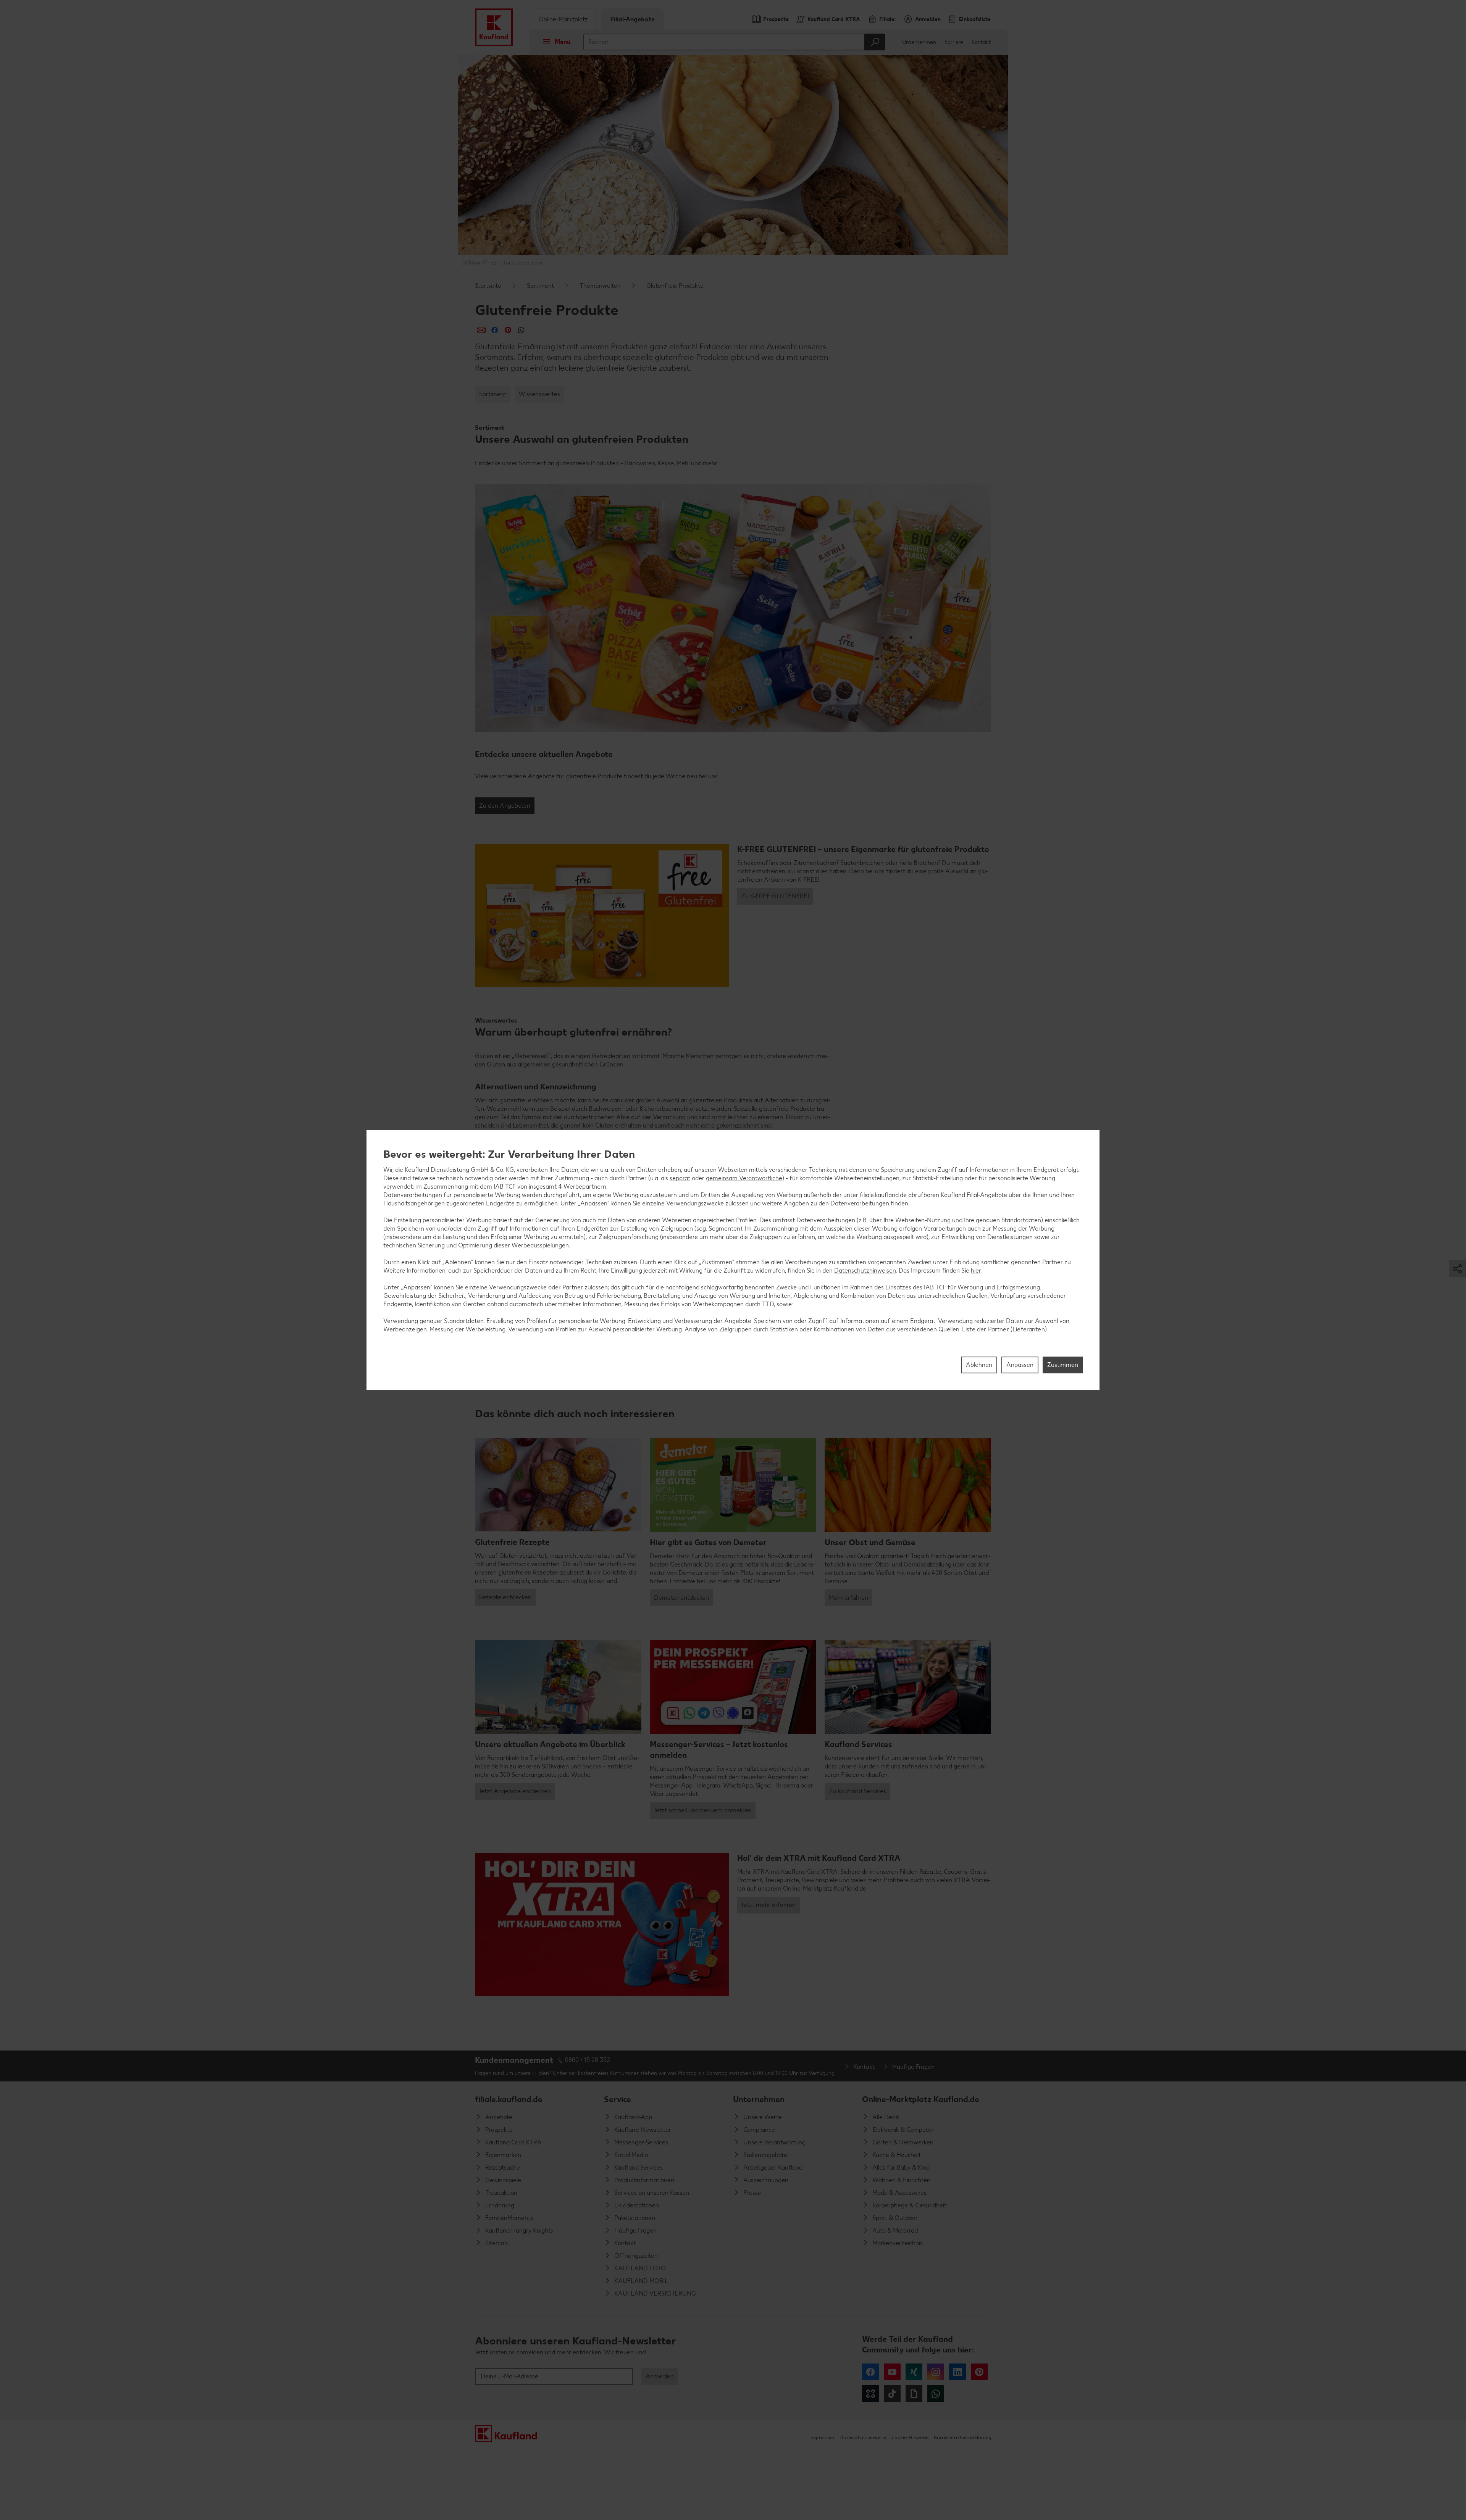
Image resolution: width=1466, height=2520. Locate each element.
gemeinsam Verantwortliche (744, 1178)
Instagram (936, 2372)
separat (680, 1178)
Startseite (488, 286)
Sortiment (540, 286)
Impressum (822, 2437)
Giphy (914, 2394)
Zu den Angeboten (505, 806)
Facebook (870, 2372)
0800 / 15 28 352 (588, 2060)
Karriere (954, 42)
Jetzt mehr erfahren (769, 1905)
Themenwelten (600, 286)
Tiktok (892, 2394)
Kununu (870, 2394)
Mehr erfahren (848, 1598)
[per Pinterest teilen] (508, 330)
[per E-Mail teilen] (481, 330)
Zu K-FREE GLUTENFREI (775, 896)
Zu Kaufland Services (857, 1791)
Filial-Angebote (633, 19)
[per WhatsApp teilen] (521, 330)
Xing (914, 2372)
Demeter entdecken (681, 1598)
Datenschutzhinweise (863, 2437)
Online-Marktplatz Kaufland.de (921, 2099)
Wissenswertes (539, 394)
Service (618, 2099)
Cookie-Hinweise (910, 2437)
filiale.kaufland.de (509, 2099)
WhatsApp (936, 2394)
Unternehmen (919, 42)
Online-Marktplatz (563, 19)
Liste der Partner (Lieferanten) (1004, 1329)
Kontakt (981, 42)
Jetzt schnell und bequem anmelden (703, 1810)
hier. (976, 1270)
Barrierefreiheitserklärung (962, 2437)
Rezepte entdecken (505, 1597)
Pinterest (979, 2372)
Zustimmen (1063, 1365)
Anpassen (1020, 1365)
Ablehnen (979, 1365)
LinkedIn (957, 2372)
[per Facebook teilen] (495, 330)
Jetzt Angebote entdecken (515, 1791)
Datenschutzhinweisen (865, 1270)
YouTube (892, 2372)
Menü (563, 42)
